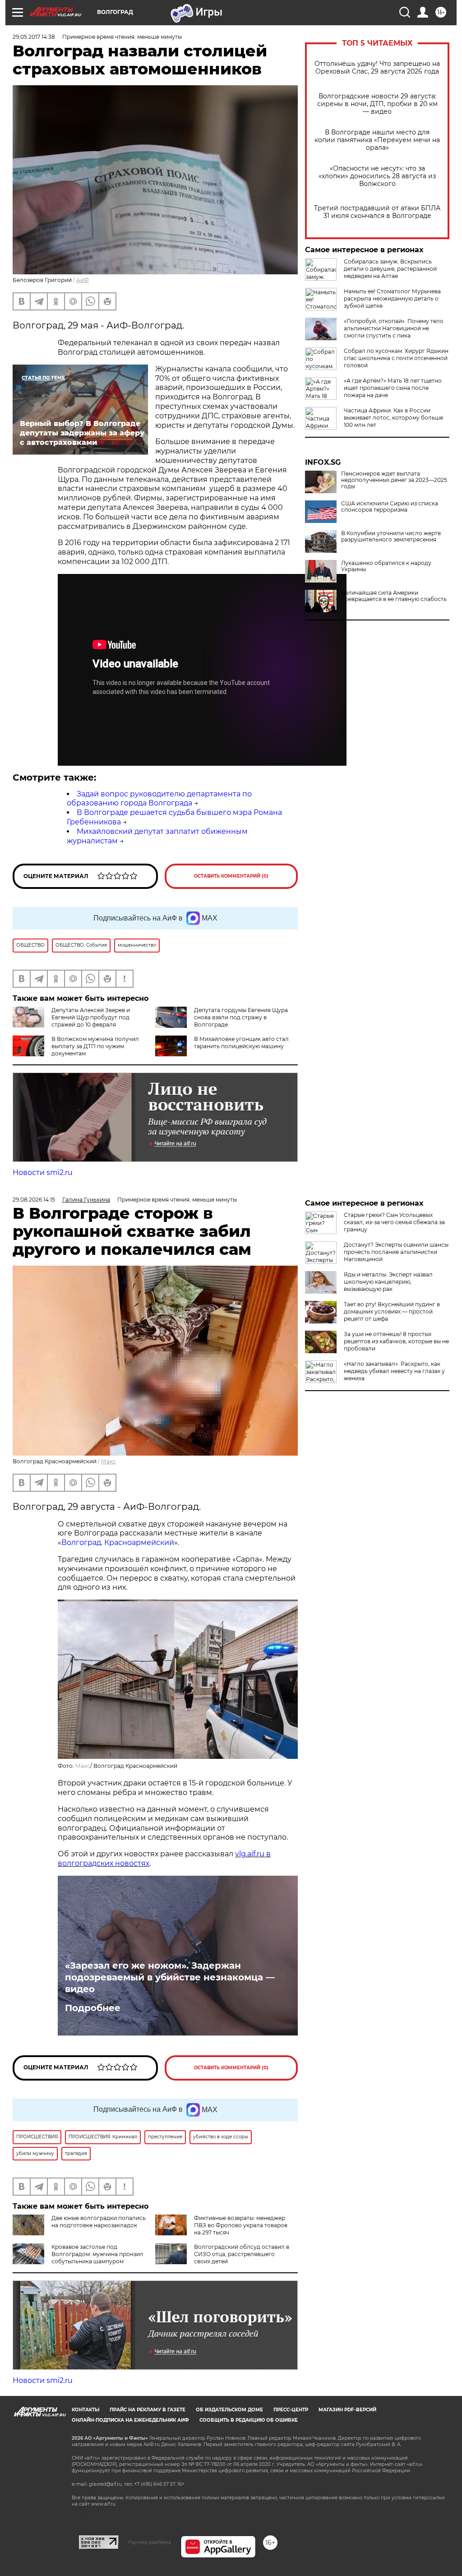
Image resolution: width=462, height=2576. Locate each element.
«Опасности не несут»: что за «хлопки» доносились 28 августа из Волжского (377, 176)
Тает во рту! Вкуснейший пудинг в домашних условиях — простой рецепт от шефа (392, 1311)
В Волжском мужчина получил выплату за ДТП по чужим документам (95, 1046)
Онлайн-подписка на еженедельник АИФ (130, 2420)
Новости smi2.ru (43, 1172)
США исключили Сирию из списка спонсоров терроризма (390, 507)
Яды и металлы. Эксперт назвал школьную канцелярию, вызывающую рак (388, 1282)
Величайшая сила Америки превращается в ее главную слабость (394, 596)
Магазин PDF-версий (347, 2410)
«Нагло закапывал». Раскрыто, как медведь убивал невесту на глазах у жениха (394, 1371)
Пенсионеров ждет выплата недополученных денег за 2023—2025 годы (394, 480)
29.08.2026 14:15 (34, 1200)
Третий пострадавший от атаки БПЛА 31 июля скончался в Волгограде (377, 212)
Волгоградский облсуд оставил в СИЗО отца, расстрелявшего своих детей (242, 2254)
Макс (109, 1461)
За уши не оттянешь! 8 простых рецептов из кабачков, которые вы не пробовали (396, 1341)
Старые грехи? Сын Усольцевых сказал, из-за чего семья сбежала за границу (394, 1222)
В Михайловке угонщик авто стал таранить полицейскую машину (241, 1043)
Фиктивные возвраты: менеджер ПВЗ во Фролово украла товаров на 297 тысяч (241, 2225)
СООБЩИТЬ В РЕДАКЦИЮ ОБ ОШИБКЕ (249, 2420)
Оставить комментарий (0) (231, 876)
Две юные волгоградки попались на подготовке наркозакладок (99, 2222)
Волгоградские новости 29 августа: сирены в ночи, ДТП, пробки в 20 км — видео (377, 104)
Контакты (85, 2410)
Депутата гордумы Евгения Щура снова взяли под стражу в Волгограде (241, 1017)
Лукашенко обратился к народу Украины (386, 566)
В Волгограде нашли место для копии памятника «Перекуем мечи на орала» (377, 140)
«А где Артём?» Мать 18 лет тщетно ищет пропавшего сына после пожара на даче (393, 388)
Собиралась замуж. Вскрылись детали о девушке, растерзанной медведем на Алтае (390, 269)
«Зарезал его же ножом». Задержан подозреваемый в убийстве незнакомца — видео (170, 1977)
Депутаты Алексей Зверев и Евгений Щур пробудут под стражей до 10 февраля (91, 1017)
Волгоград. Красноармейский (118, 1542)
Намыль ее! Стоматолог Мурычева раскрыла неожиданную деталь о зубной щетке (392, 298)
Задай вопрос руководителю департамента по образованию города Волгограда (159, 799)
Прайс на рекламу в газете (148, 2410)
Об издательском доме (229, 2410)
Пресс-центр (291, 2410)
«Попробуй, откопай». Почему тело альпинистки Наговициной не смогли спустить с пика (394, 328)
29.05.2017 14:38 (34, 37)
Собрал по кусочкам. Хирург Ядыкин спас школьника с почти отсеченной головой (396, 358)
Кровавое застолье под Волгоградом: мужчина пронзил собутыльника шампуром (97, 2254)
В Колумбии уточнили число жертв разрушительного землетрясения (391, 536)
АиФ (83, 280)
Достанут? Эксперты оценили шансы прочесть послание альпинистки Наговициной (396, 1252)
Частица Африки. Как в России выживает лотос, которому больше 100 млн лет (393, 418)
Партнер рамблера (150, 2542)
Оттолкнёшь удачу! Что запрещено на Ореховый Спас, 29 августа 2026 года (377, 68)
